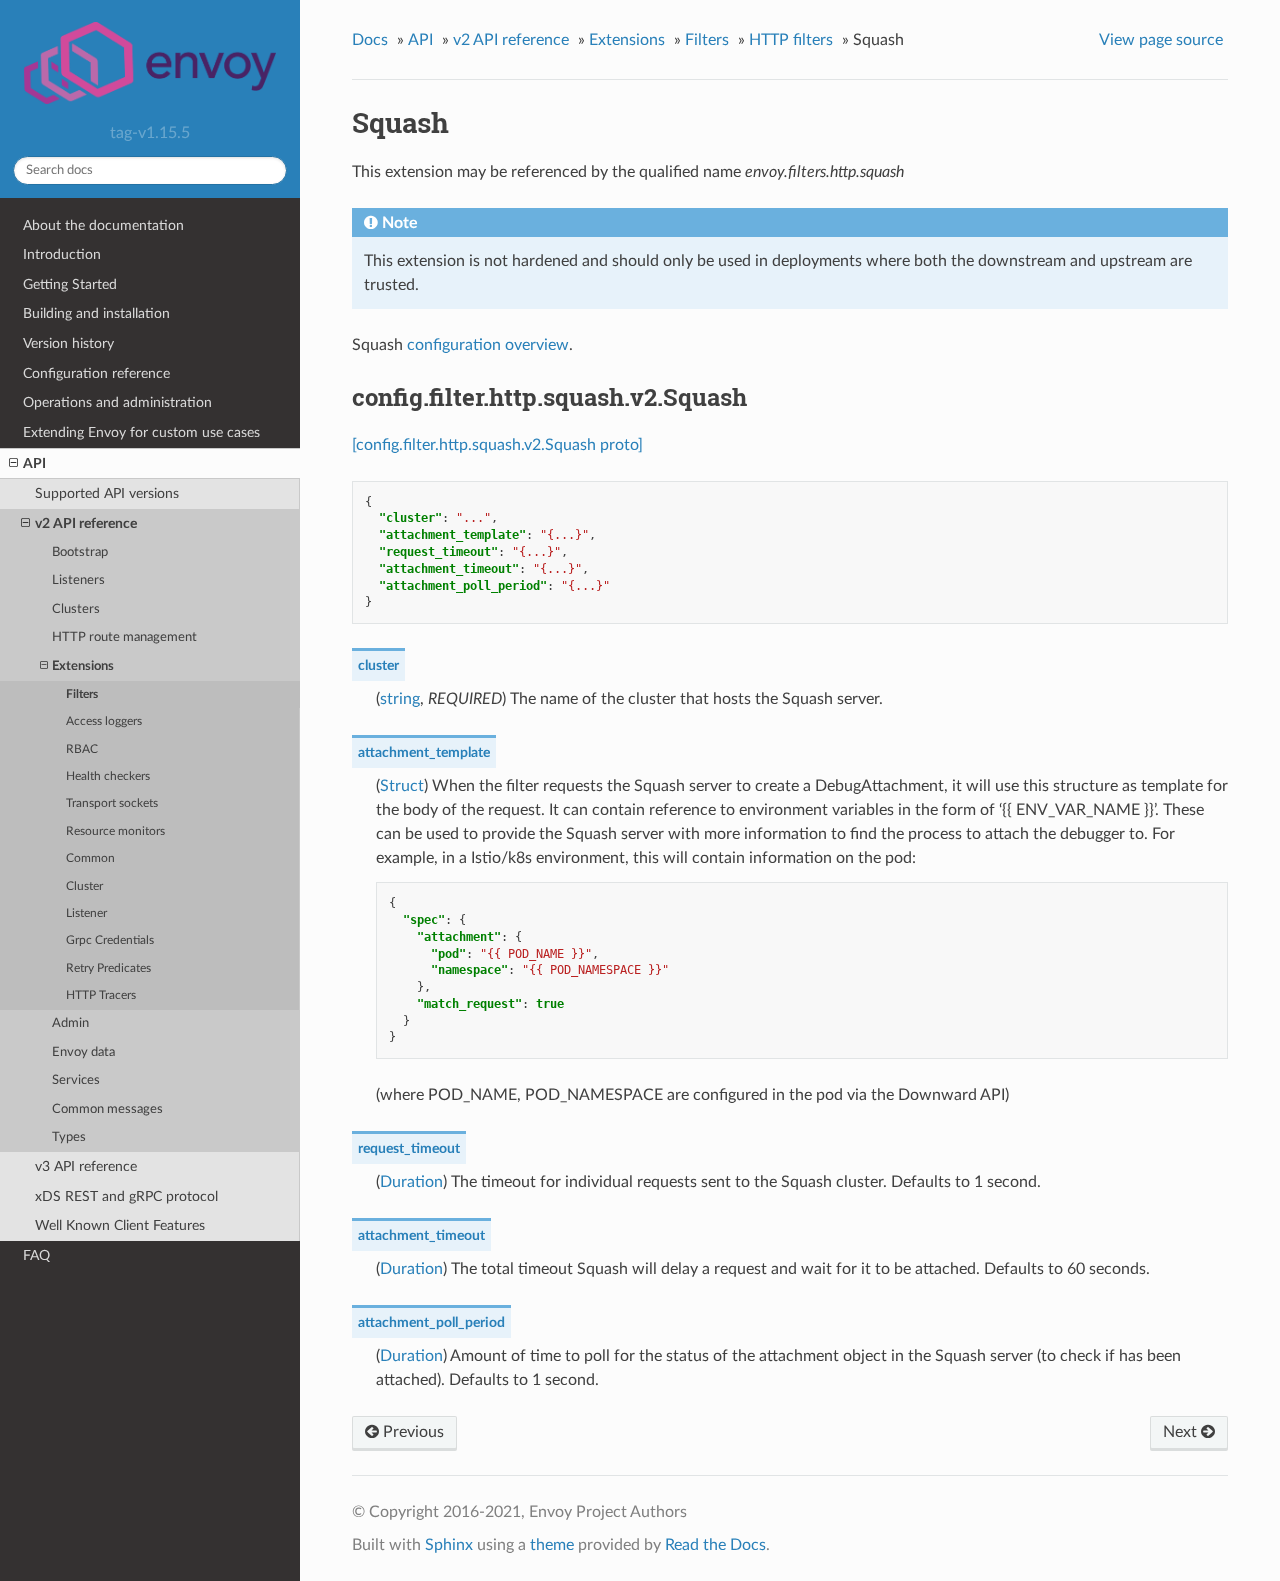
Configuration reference (96, 373)
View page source (1161, 40)
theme (552, 1545)
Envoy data (83, 1052)
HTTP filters (791, 40)
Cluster (84, 886)
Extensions (83, 666)
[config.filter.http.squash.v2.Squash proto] (497, 445)
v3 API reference (86, 1166)
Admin (70, 1023)
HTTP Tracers (101, 995)
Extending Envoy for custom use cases (141, 432)
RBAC (82, 749)
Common (90, 858)
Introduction (62, 254)
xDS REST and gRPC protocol (126, 1196)
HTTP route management (124, 637)
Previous (411, 1432)
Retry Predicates (108, 968)
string (400, 699)
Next (1182, 1432)
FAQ (36, 1255)
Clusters (76, 609)
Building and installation (96, 313)
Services (76, 1080)
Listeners (78, 580)
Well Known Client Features (120, 1225)
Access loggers (104, 721)
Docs (370, 40)
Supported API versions (107, 493)
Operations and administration (117, 402)
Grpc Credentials (110, 940)
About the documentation (103, 225)
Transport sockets (112, 803)
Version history (68, 343)
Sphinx (449, 1545)
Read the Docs (715, 1545)
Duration (411, 1182)
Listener (86, 913)
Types (69, 1137)
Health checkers (108, 776)
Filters (82, 694)
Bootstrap (80, 552)
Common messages (107, 1109)
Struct (402, 786)
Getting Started (70, 284)
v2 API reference (86, 523)
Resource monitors (115, 831)
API (34, 463)
